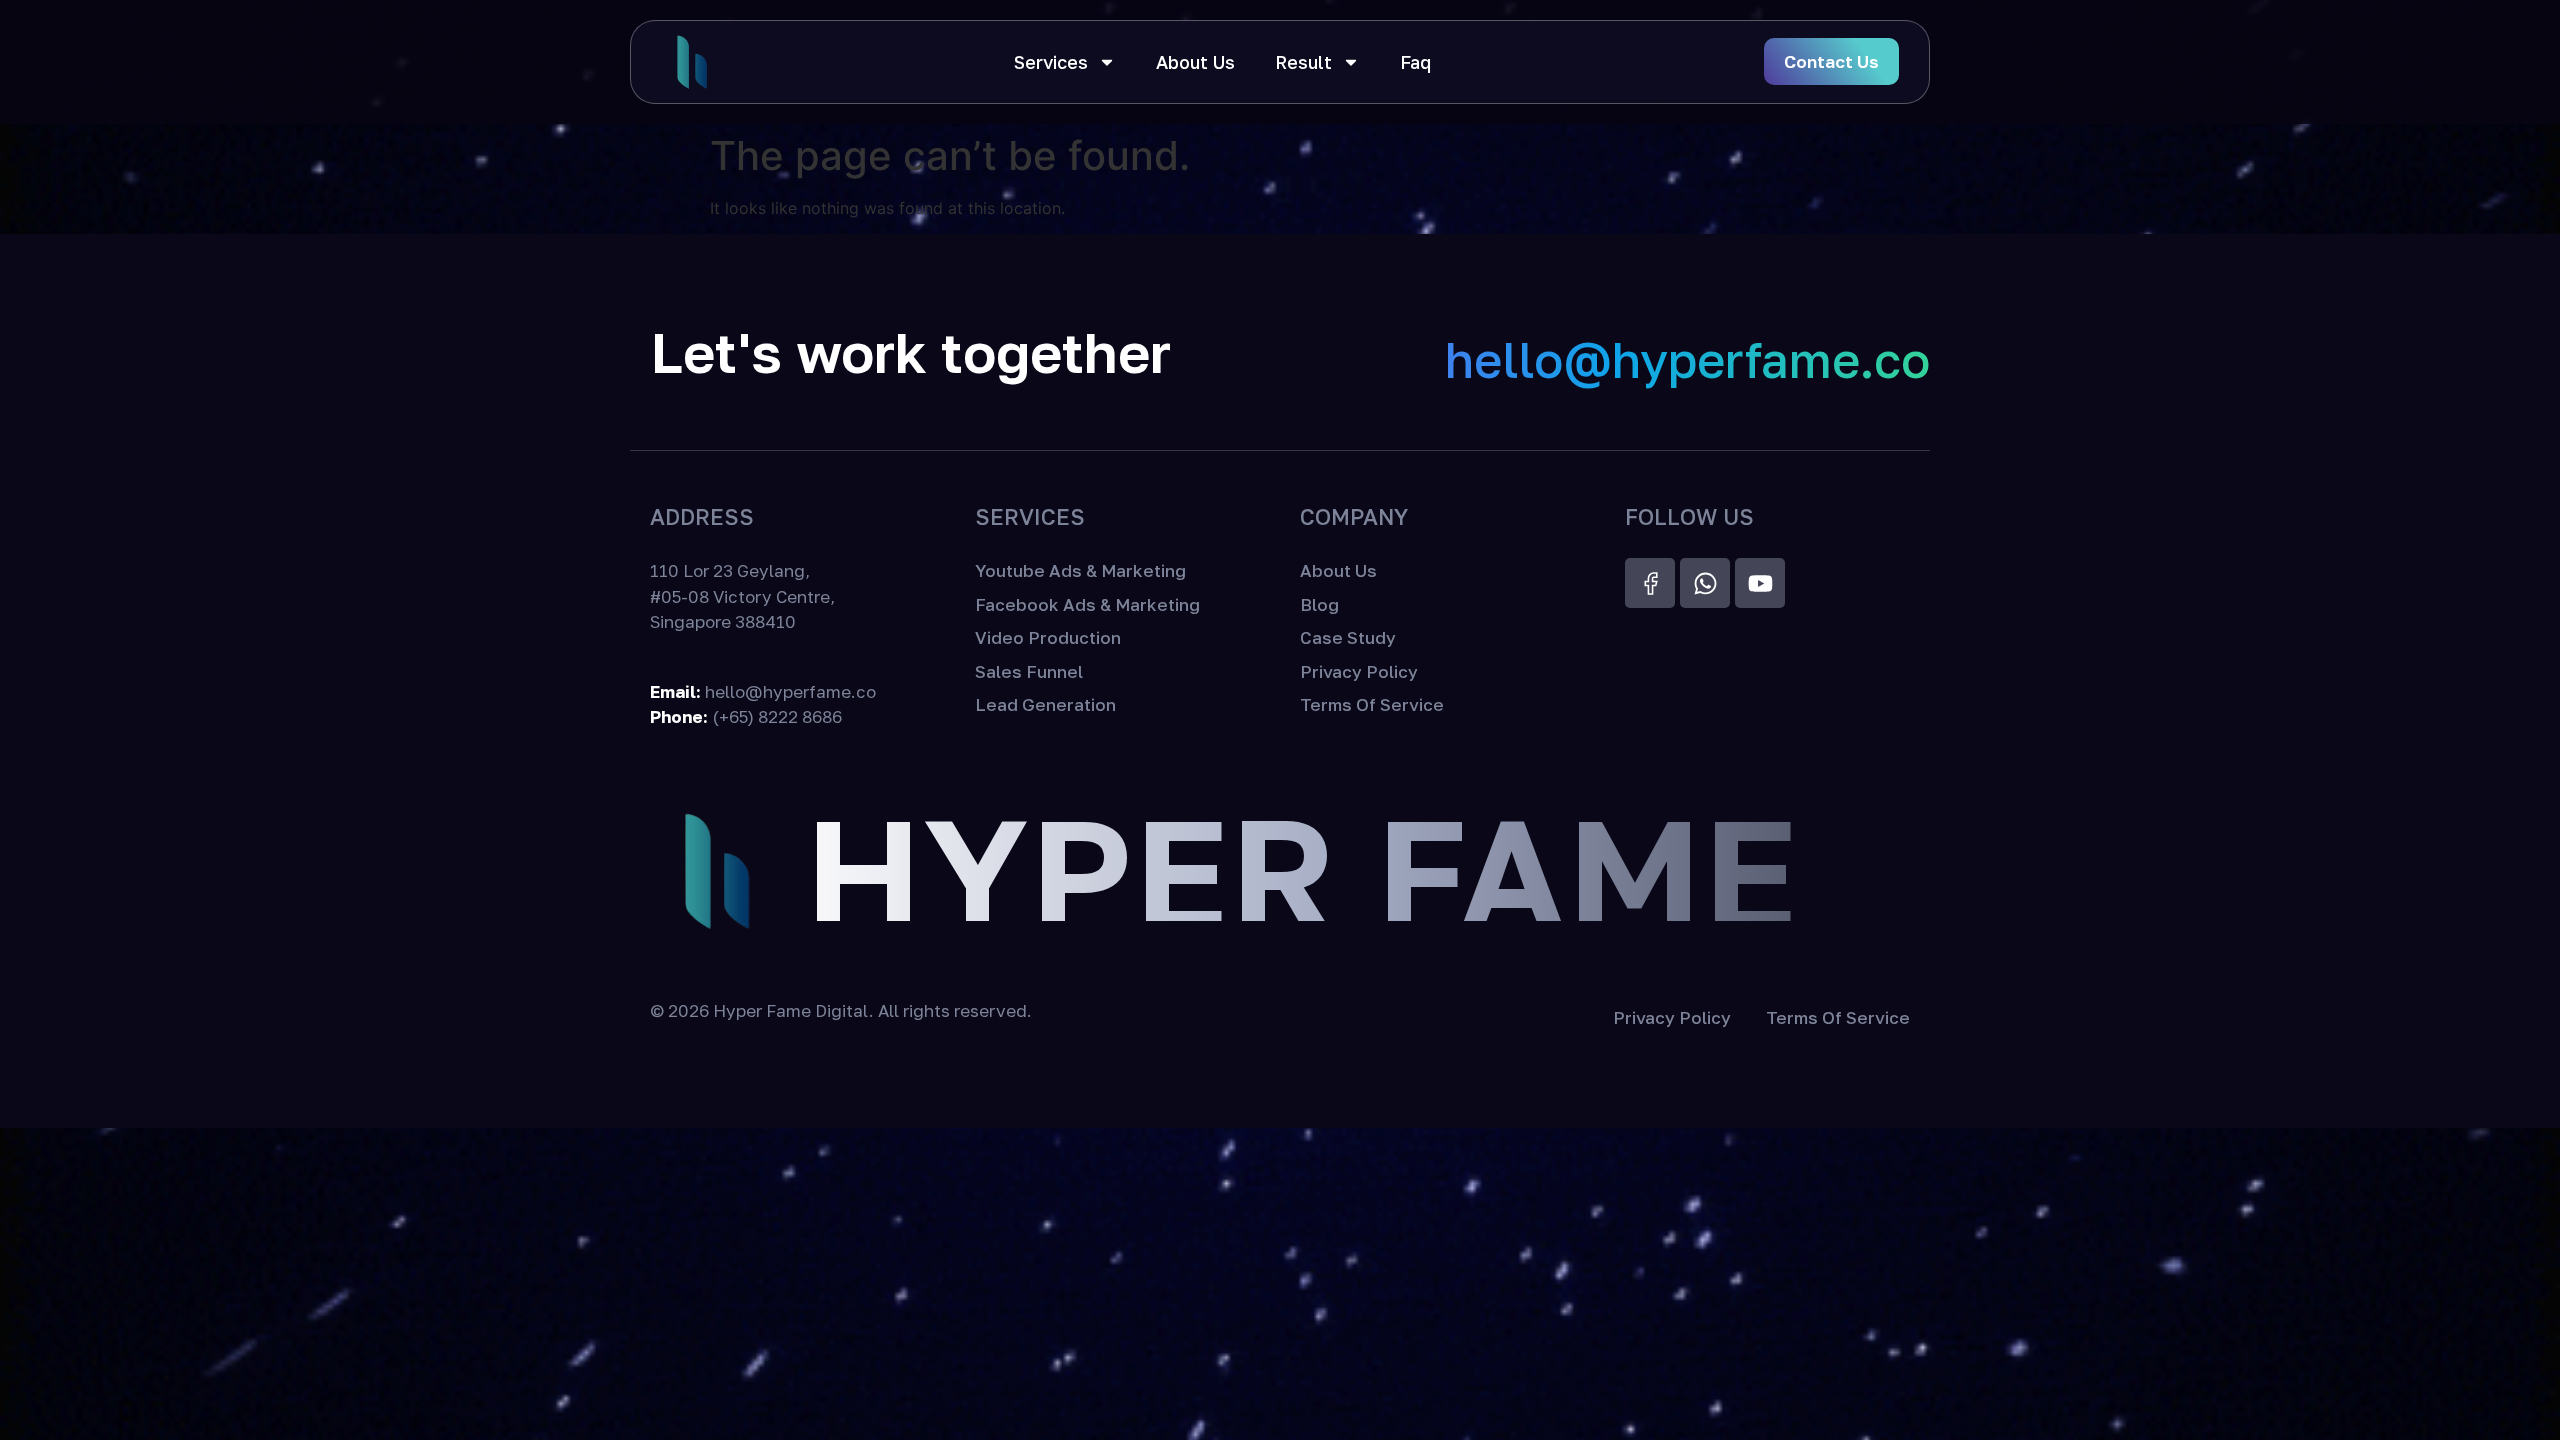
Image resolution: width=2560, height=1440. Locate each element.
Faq (1415, 62)
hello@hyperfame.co (1687, 359)
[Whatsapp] (1705, 583)
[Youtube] (1760, 583)
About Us (1195, 62)
